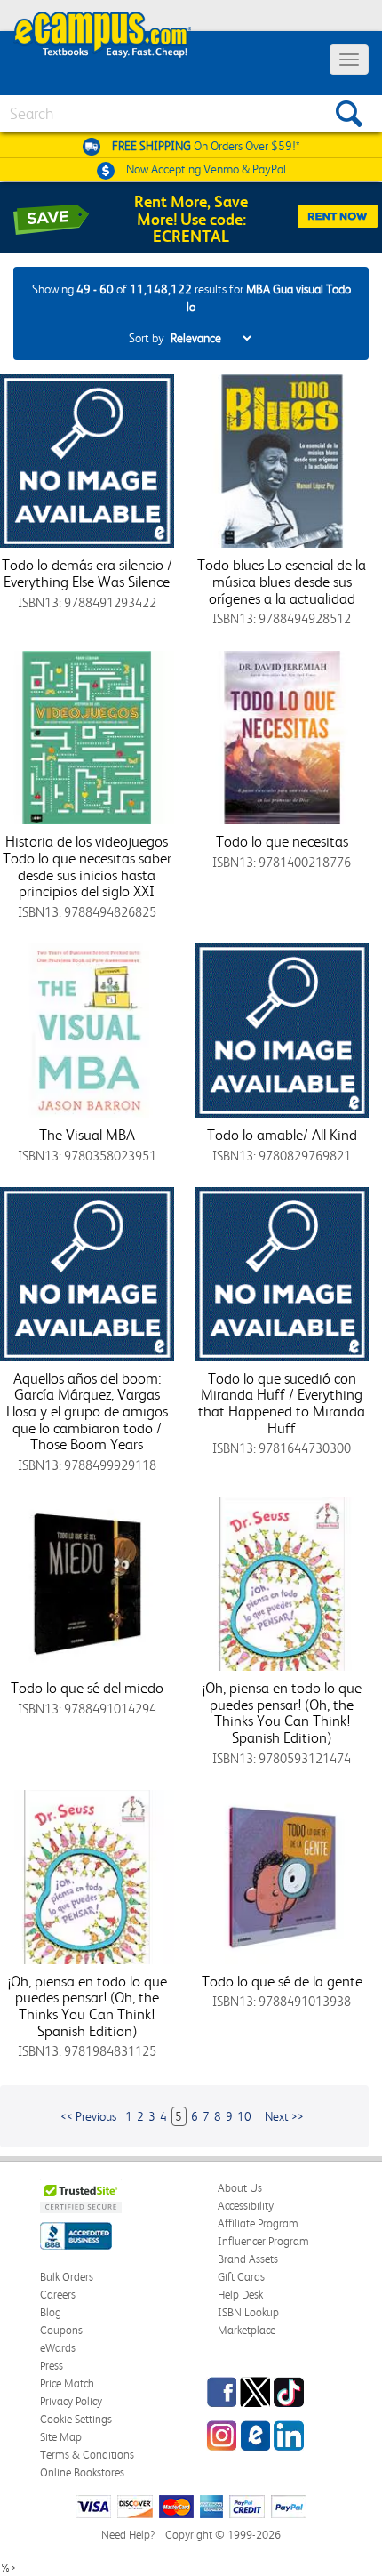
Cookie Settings (76, 2419)
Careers (58, 2295)
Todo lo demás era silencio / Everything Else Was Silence (87, 573)
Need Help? (128, 2535)
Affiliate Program (258, 2223)
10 (244, 2116)
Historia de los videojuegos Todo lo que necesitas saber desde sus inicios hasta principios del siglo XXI (87, 866)
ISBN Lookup (248, 2312)
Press (52, 2366)
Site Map (61, 2437)
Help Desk (240, 2295)
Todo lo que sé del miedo (87, 1688)
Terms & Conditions (87, 2455)
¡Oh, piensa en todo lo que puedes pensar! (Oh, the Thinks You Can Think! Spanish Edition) (282, 1713)
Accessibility (246, 2206)
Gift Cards (241, 2277)
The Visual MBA (87, 1135)
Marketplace (247, 2330)
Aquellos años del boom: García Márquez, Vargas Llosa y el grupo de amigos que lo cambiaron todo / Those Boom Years (87, 1412)
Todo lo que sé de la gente (282, 1981)
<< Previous (88, 2116)
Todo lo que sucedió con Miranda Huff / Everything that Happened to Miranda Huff (282, 1403)
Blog (51, 2312)
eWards (58, 2348)
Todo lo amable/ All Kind (282, 1135)
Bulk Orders (67, 2277)
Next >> (284, 2116)
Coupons (61, 2330)
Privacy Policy (71, 2401)
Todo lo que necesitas (282, 841)
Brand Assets (248, 2259)
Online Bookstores (82, 2472)
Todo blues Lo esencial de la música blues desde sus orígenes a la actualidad (282, 581)
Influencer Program (263, 2241)
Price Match (67, 2383)
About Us (240, 2188)
